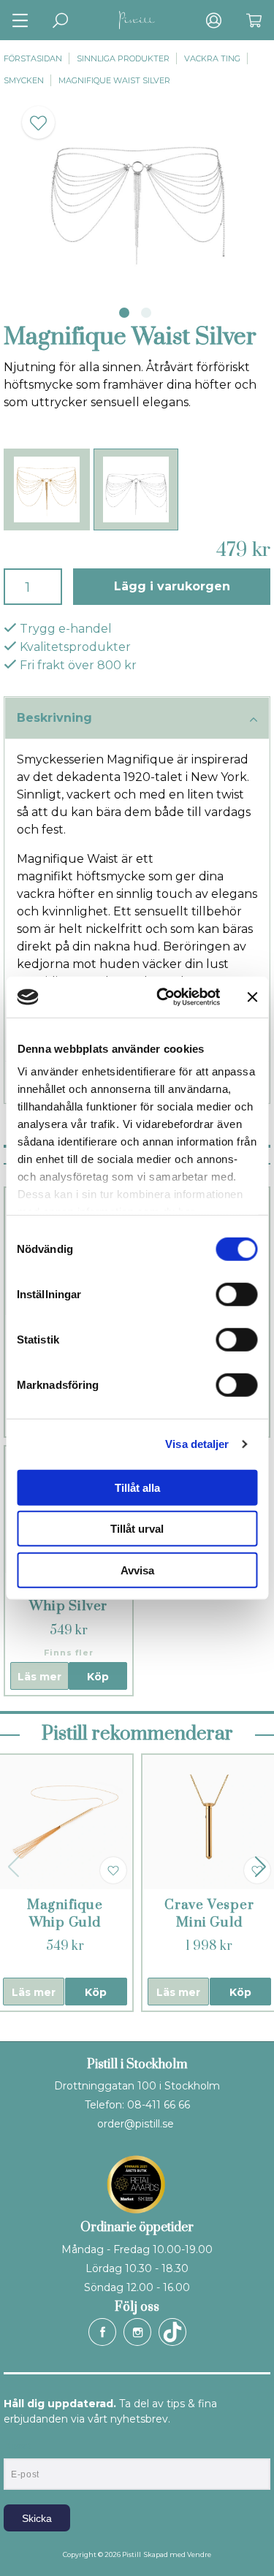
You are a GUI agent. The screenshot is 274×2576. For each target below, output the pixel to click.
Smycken (24, 80)
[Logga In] (214, 20)
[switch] (236, 1294)
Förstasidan (33, 58)
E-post (17, 2446)
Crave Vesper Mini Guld (209, 1914)
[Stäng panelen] (252, 997)
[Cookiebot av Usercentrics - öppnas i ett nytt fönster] (163, 997)
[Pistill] (137, 20)
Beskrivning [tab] (54, 718)
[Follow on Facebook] (102, 2332)
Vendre (199, 2554)
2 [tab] (146, 313)
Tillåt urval (137, 1529)
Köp (98, 1677)
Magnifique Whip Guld (65, 1914)
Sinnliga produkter (123, 58)
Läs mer (39, 1677)
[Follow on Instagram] (137, 2332)
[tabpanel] (137, 192)
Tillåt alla (137, 1487)
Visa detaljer (197, 1444)
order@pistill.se (136, 2124)
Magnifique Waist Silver (114, 80)
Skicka (37, 2518)
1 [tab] (124, 313)
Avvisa (137, 1570)
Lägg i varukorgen (172, 586)
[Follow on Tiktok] (172, 2332)
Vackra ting (212, 58)
